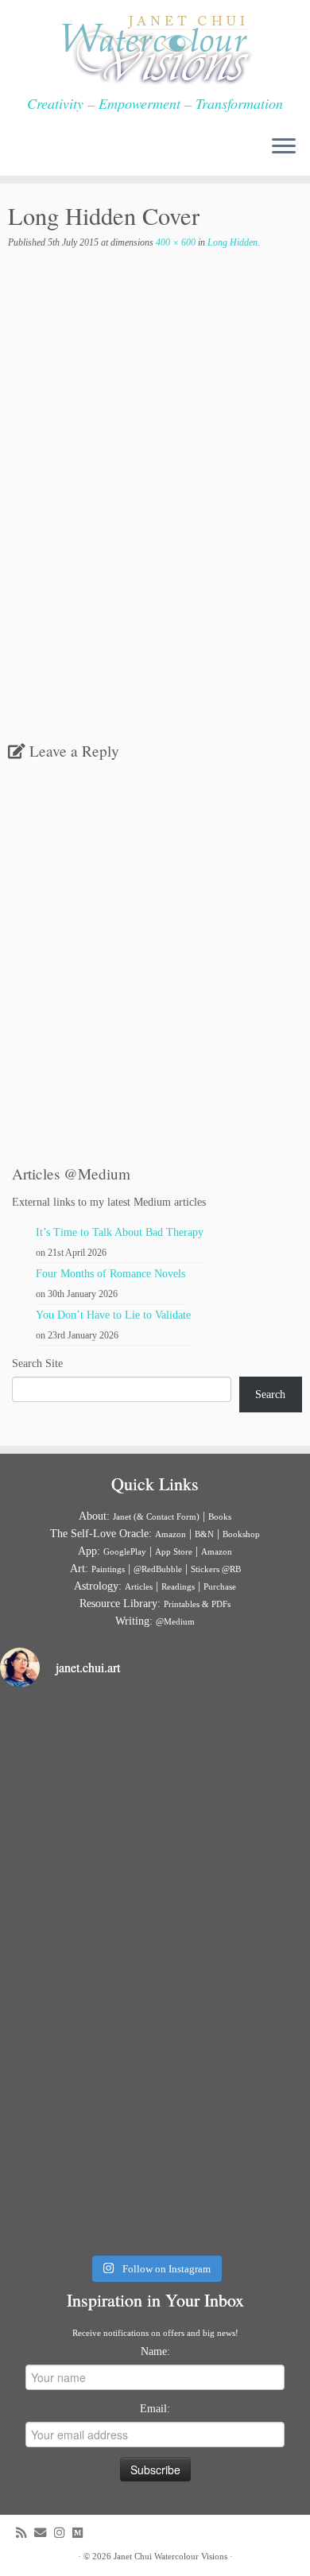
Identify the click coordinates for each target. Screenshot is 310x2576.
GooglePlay (125, 1551)
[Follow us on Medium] (81, 2533)
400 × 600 (174, 242)
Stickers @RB (216, 1569)
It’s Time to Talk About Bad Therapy (120, 1232)
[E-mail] (44, 2533)
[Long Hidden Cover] (155, 519)
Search (270, 1395)
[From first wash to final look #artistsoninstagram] (155, 1974)
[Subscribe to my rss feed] (25, 2533)
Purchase (220, 1586)
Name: (155, 2351)
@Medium (175, 1621)
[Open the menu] (284, 147)
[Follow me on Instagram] (63, 2533)
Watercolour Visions (191, 2556)
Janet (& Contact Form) (156, 1517)
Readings (178, 1586)
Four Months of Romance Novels (110, 1274)
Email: (155, 2409)
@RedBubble (158, 1569)
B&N (204, 1534)
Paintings (108, 1569)
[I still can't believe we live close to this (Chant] (155, 1793)
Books (220, 1517)
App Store (174, 1551)
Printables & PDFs (197, 1604)
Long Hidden (231, 242)
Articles (139, 1586)
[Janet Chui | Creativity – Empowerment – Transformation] (155, 48)
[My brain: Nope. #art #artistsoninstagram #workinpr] (155, 2153)
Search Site (37, 1364)
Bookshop (241, 1534)
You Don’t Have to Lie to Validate (113, 1315)
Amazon (170, 1534)
